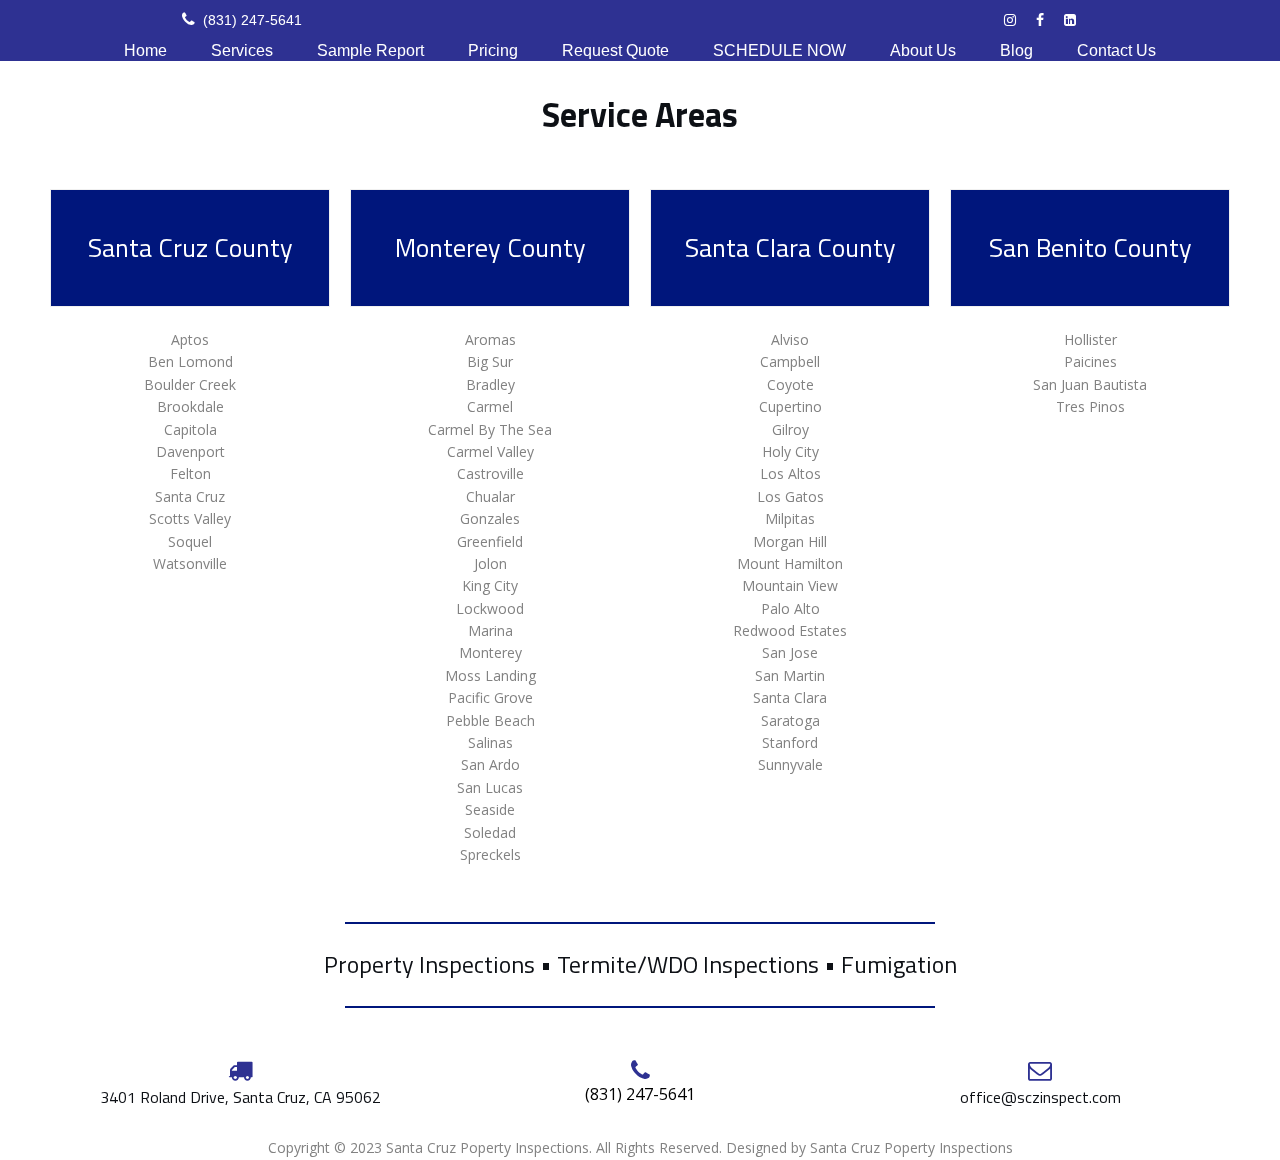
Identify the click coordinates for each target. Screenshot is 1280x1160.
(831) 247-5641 (242, 20)
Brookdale (190, 406)
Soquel (190, 541)
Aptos (190, 339)
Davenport (190, 451)
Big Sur (490, 361)
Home (145, 50)
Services (242, 50)
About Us (923, 50)
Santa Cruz (190, 496)
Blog (1016, 50)
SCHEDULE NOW (779, 50)
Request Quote (615, 50)
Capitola (190, 429)
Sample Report (370, 50)
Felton (190, 473)
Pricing (493, 50)
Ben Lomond (190, 361)
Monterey (490, 652)
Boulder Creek (190, 384)
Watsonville (190, 563)
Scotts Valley (190, 518)
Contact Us (1116, 50)
